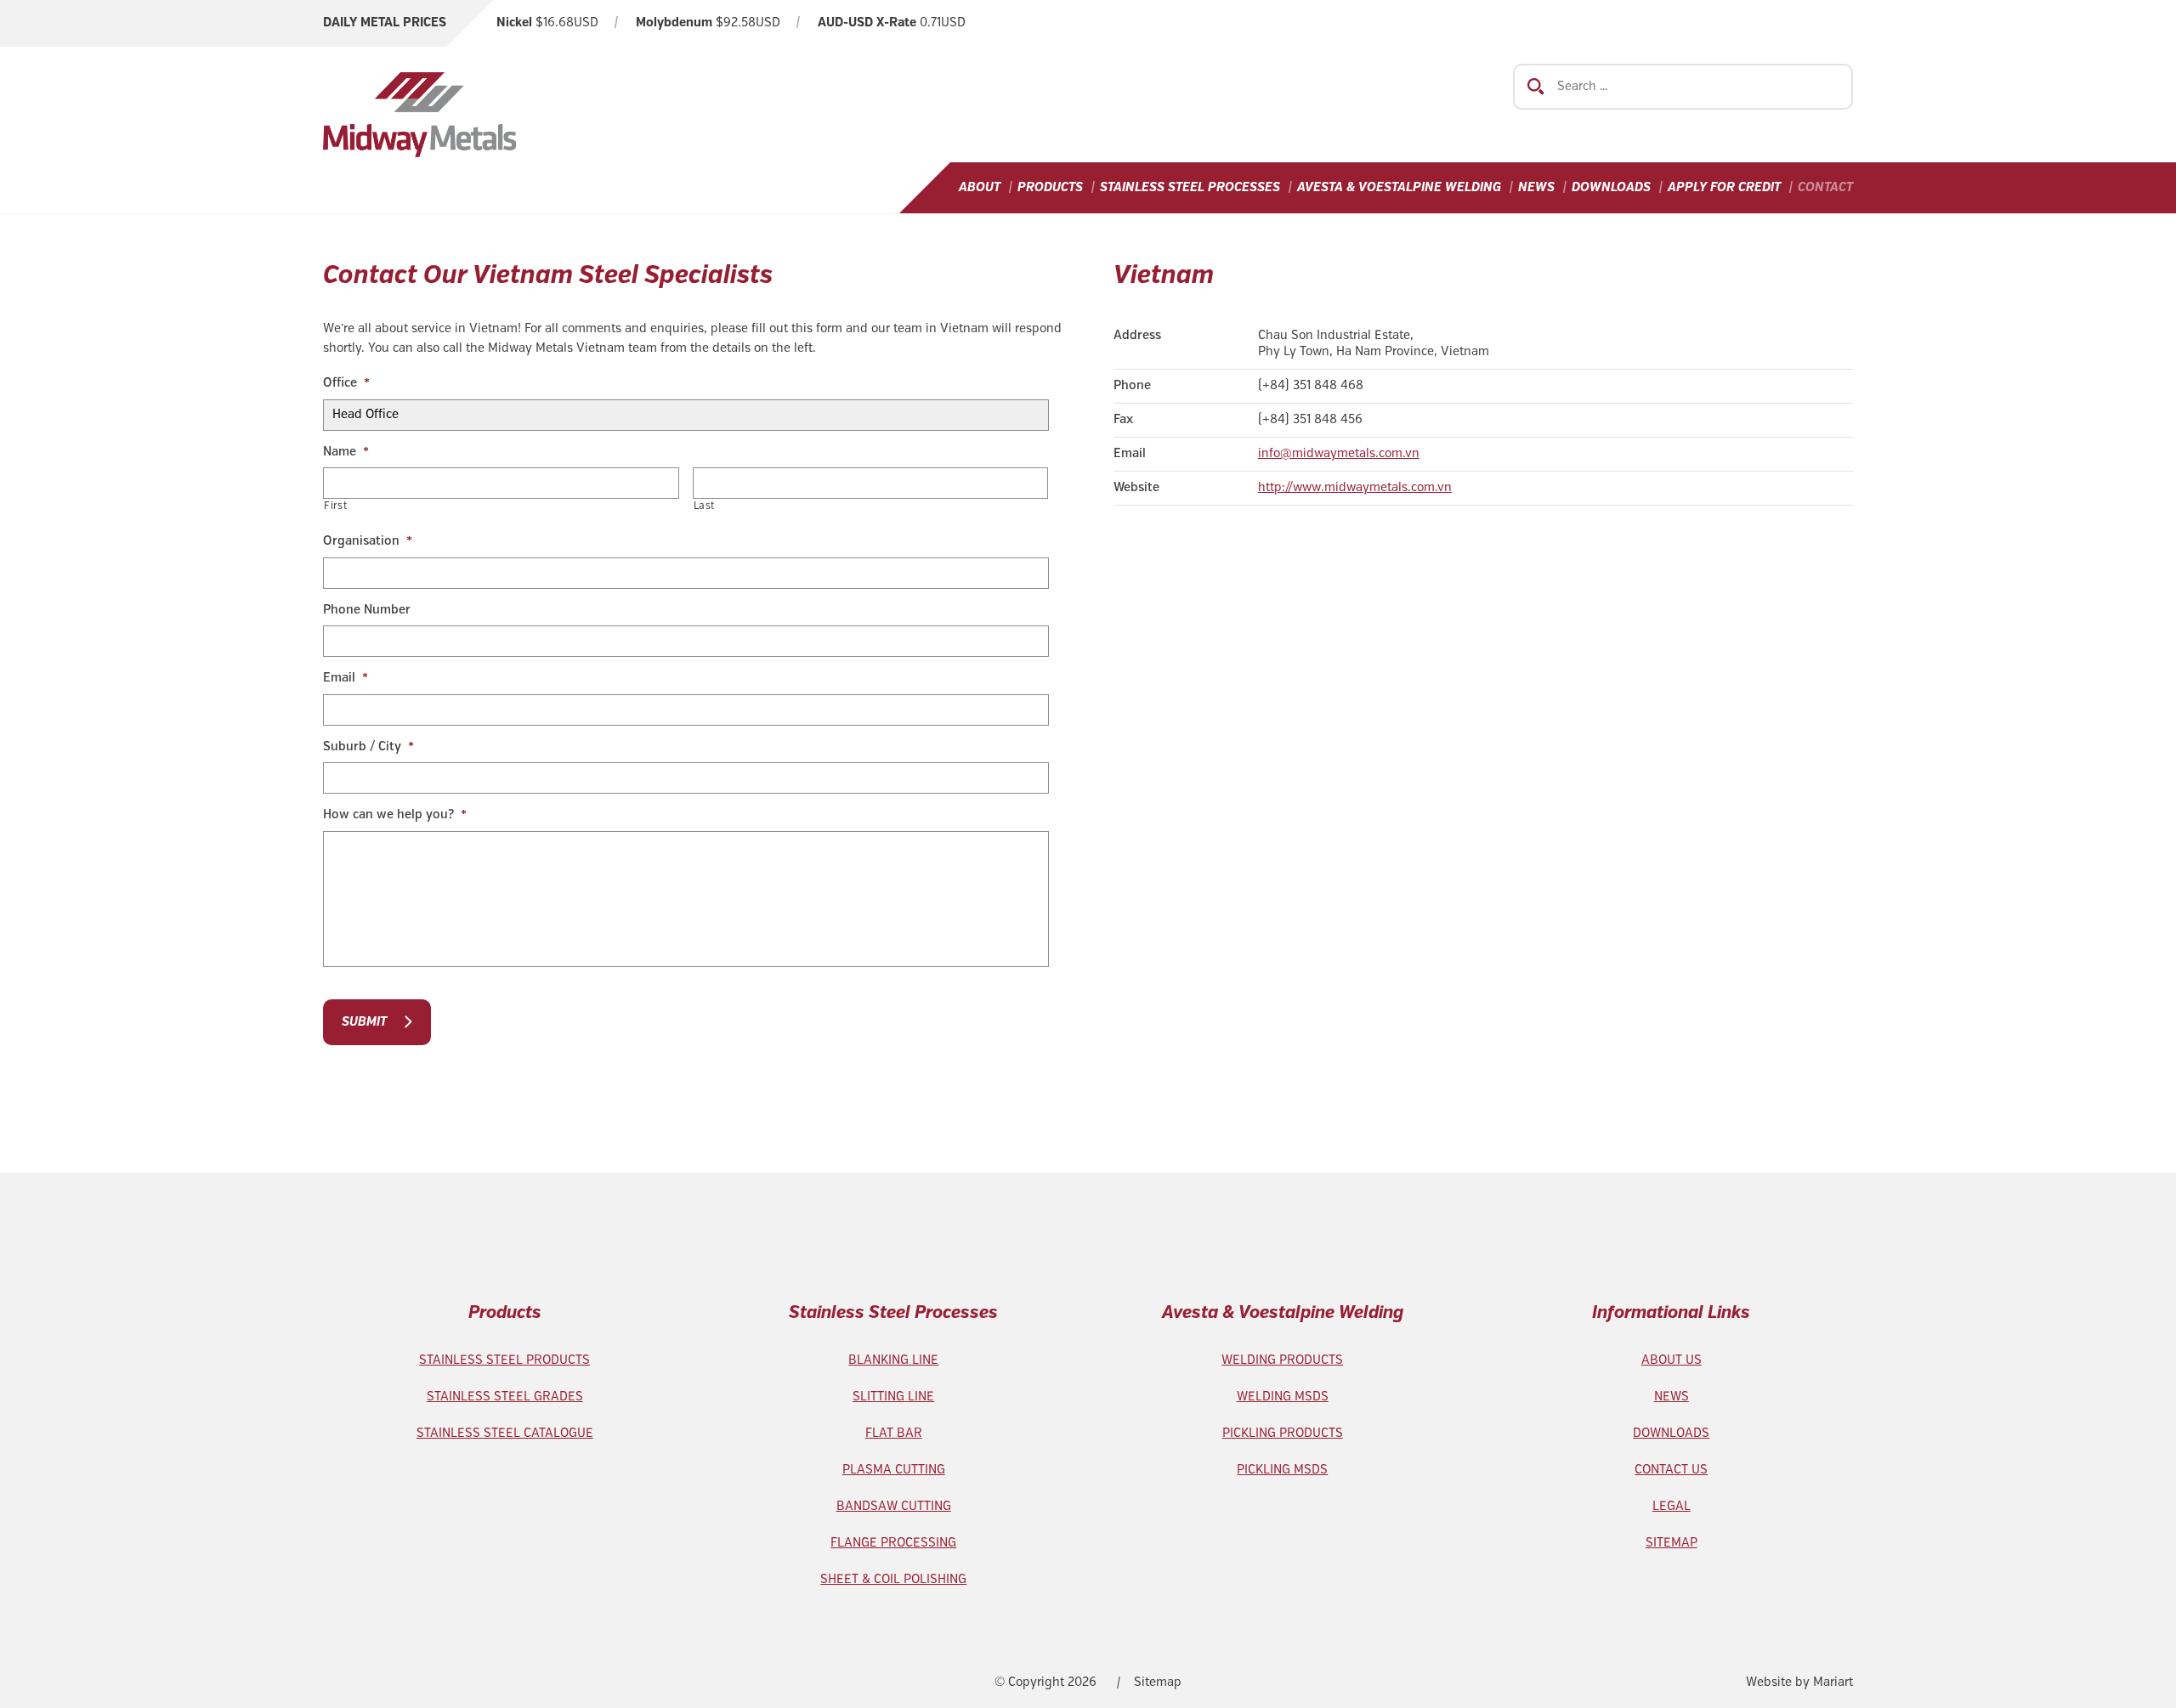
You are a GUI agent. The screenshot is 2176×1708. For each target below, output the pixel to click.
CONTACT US (1671, 1470)
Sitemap (1158, 1683)
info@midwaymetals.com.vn (1339, 454)
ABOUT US (1672, 1360)
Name (346, 452)
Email (346, 678)
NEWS (1672, 1397)
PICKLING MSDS (1282, 1470)
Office (346, 383)
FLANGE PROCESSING (893, 1543)
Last (705, 506)
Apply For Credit (1724, 188)
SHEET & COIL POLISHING (893, 1580)
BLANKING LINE (893, 1360)
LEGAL (1672, 1507)
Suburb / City (368, 747)
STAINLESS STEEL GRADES (505, 1397)
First (335, 506)
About (980, 188)
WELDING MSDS (1283, 1397)
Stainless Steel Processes (1190, 188)
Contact (1825, 188)
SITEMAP (1672, 1543)
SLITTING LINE (893, 1397)
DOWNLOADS (1671, 1434)
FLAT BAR (894, 1434)
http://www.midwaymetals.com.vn (1355, 488)
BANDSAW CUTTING (894, 1507)
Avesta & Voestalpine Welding (1399, 188)
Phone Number (367, 610)
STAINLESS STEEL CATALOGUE (505, 1434)
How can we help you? (395, 815)
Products (1050, 188)
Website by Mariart (1799, 1683)
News (1536, 188)
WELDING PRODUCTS (1282, 1360)
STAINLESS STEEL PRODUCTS (504, 1360)
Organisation (368, 541)
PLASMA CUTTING (894, 1470)
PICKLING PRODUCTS (1283, 1434)
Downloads (1611, 188)
